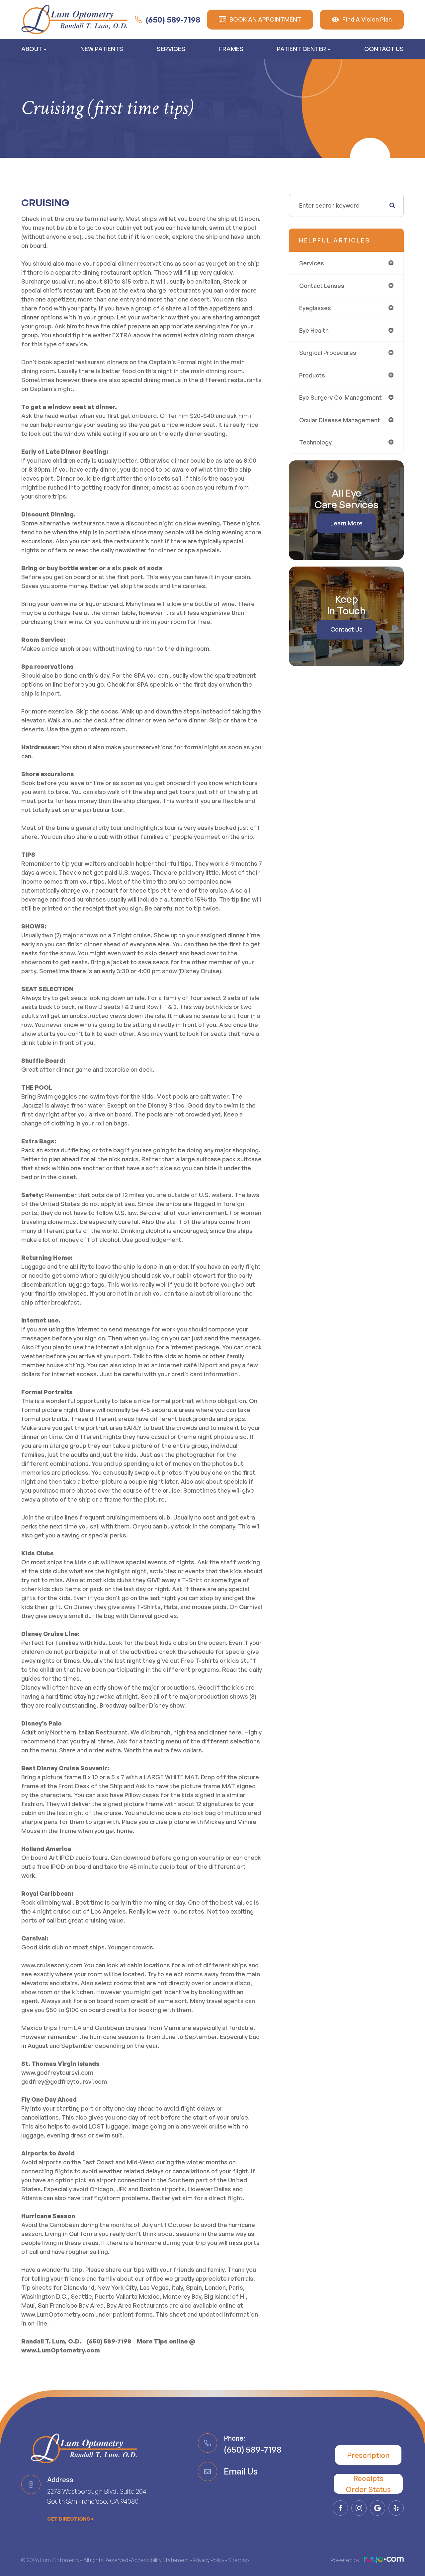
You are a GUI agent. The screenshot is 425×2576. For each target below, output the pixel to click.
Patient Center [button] (301, 49)
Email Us (241, 2471)
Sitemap (239, 2560)
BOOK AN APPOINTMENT (265, 19)
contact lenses (322, 286)
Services (171, 49)
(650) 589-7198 (173, 20)
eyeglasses (315, 308)
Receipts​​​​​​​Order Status (368, 2484)
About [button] (32, 49)
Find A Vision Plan (367, 19)
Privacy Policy (209, 2560)
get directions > (71, 2519)
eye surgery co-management (340, 397)
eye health (314, 330)
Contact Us (384, 49)
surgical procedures (328, 353)
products (312, 375)
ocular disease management (340, 420)
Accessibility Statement (160, 2560)
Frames (231, 49)
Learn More (346, 523)
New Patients (102, 49)
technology (315, 442)
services (312, 263)
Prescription (368, 2455)
